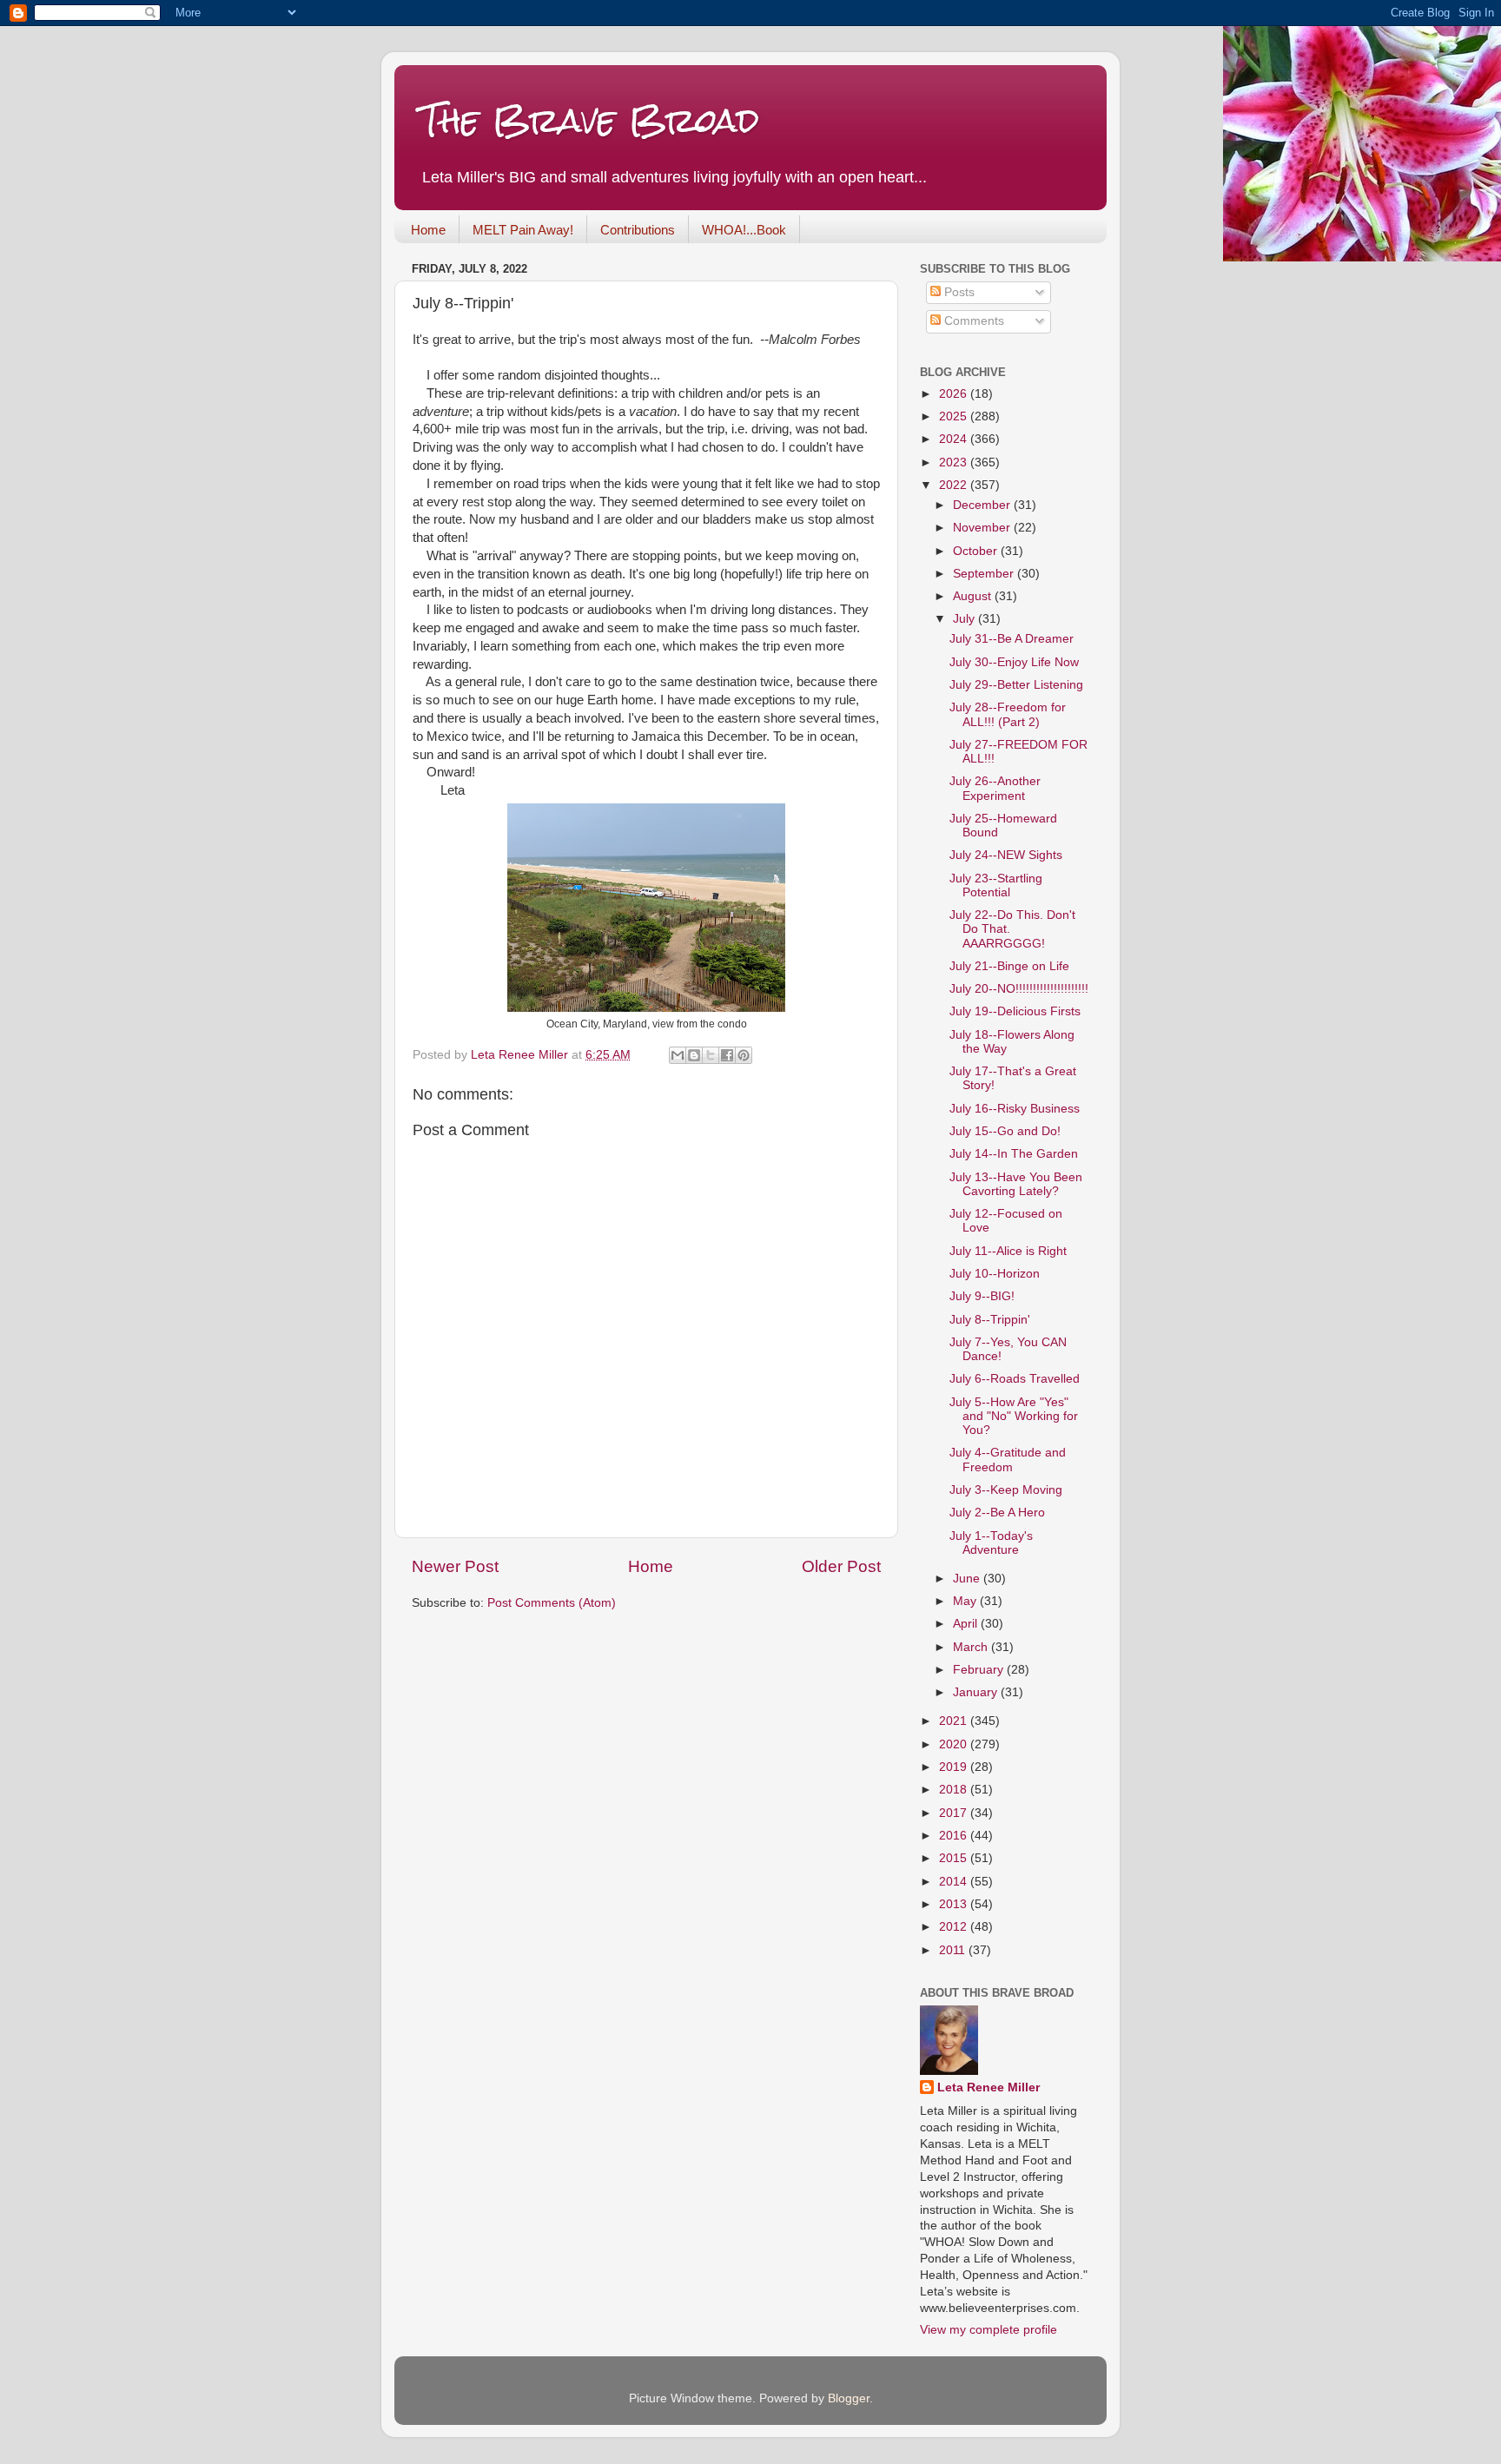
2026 (955, 394)
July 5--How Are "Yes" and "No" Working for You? (1014, 1416)
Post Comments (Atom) (552, 1603)
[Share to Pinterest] (744, 1055)
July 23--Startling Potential (996, 885)
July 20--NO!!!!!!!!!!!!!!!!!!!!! (1019, 989)
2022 (955, 485)
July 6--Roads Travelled (1015, 1379)
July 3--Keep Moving (1006, 1490)
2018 (955, 1790)
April (967, 1624)
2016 (955, 1836)
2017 (955, 1813)
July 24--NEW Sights (1006, 855)
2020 (955, 1744)
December (983, 505)
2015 (955, 1858)
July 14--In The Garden (1014, 1154)
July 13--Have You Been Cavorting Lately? (1016, 1184)
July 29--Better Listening (1016, 685)
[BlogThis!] (694, 1055)
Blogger (849, 2398)
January (977, 1692)
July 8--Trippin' (990, 1320)
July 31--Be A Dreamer (1012, 639)
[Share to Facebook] (727, 1055)
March (972, 1647)
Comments (972, 321)
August (974, 596)
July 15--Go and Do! (1005, 1131)
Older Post (841, 1566)
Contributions (638, 230)
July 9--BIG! (982, 1296)
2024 (955, 439)
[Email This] (678, 1055)
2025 (955, 416)
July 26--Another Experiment (995, 788)
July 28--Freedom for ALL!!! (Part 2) (1008, 714)
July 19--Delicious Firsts (1015, 1011)
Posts (958, 292)
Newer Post (455, 1566)
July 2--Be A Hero (997, 1513)
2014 (955, 1882)
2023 (955, 462)
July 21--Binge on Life (1009, 966)
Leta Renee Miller (989, 2087)
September (985, 574)
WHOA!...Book (744, 230)
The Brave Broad (590, 121)
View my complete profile (989, 2330)
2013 (955, 1904)
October (977, 551)
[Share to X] (711, 1055)
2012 (955, 1927)
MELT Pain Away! (523, 230)
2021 (955, 1721)
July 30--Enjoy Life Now (1014, 662)
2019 (955, 1767)
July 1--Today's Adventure (991, 1543)
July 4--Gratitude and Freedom (1008, 1460)
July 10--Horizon (995, 1274)
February (980, 1670)
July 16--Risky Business (1015, 1109)
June (968, 1579)
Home (428, 230)
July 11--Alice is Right (1008, 1251)
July (965, 619)
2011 (954, 1950)
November (983, 528)
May (966, 1601)
